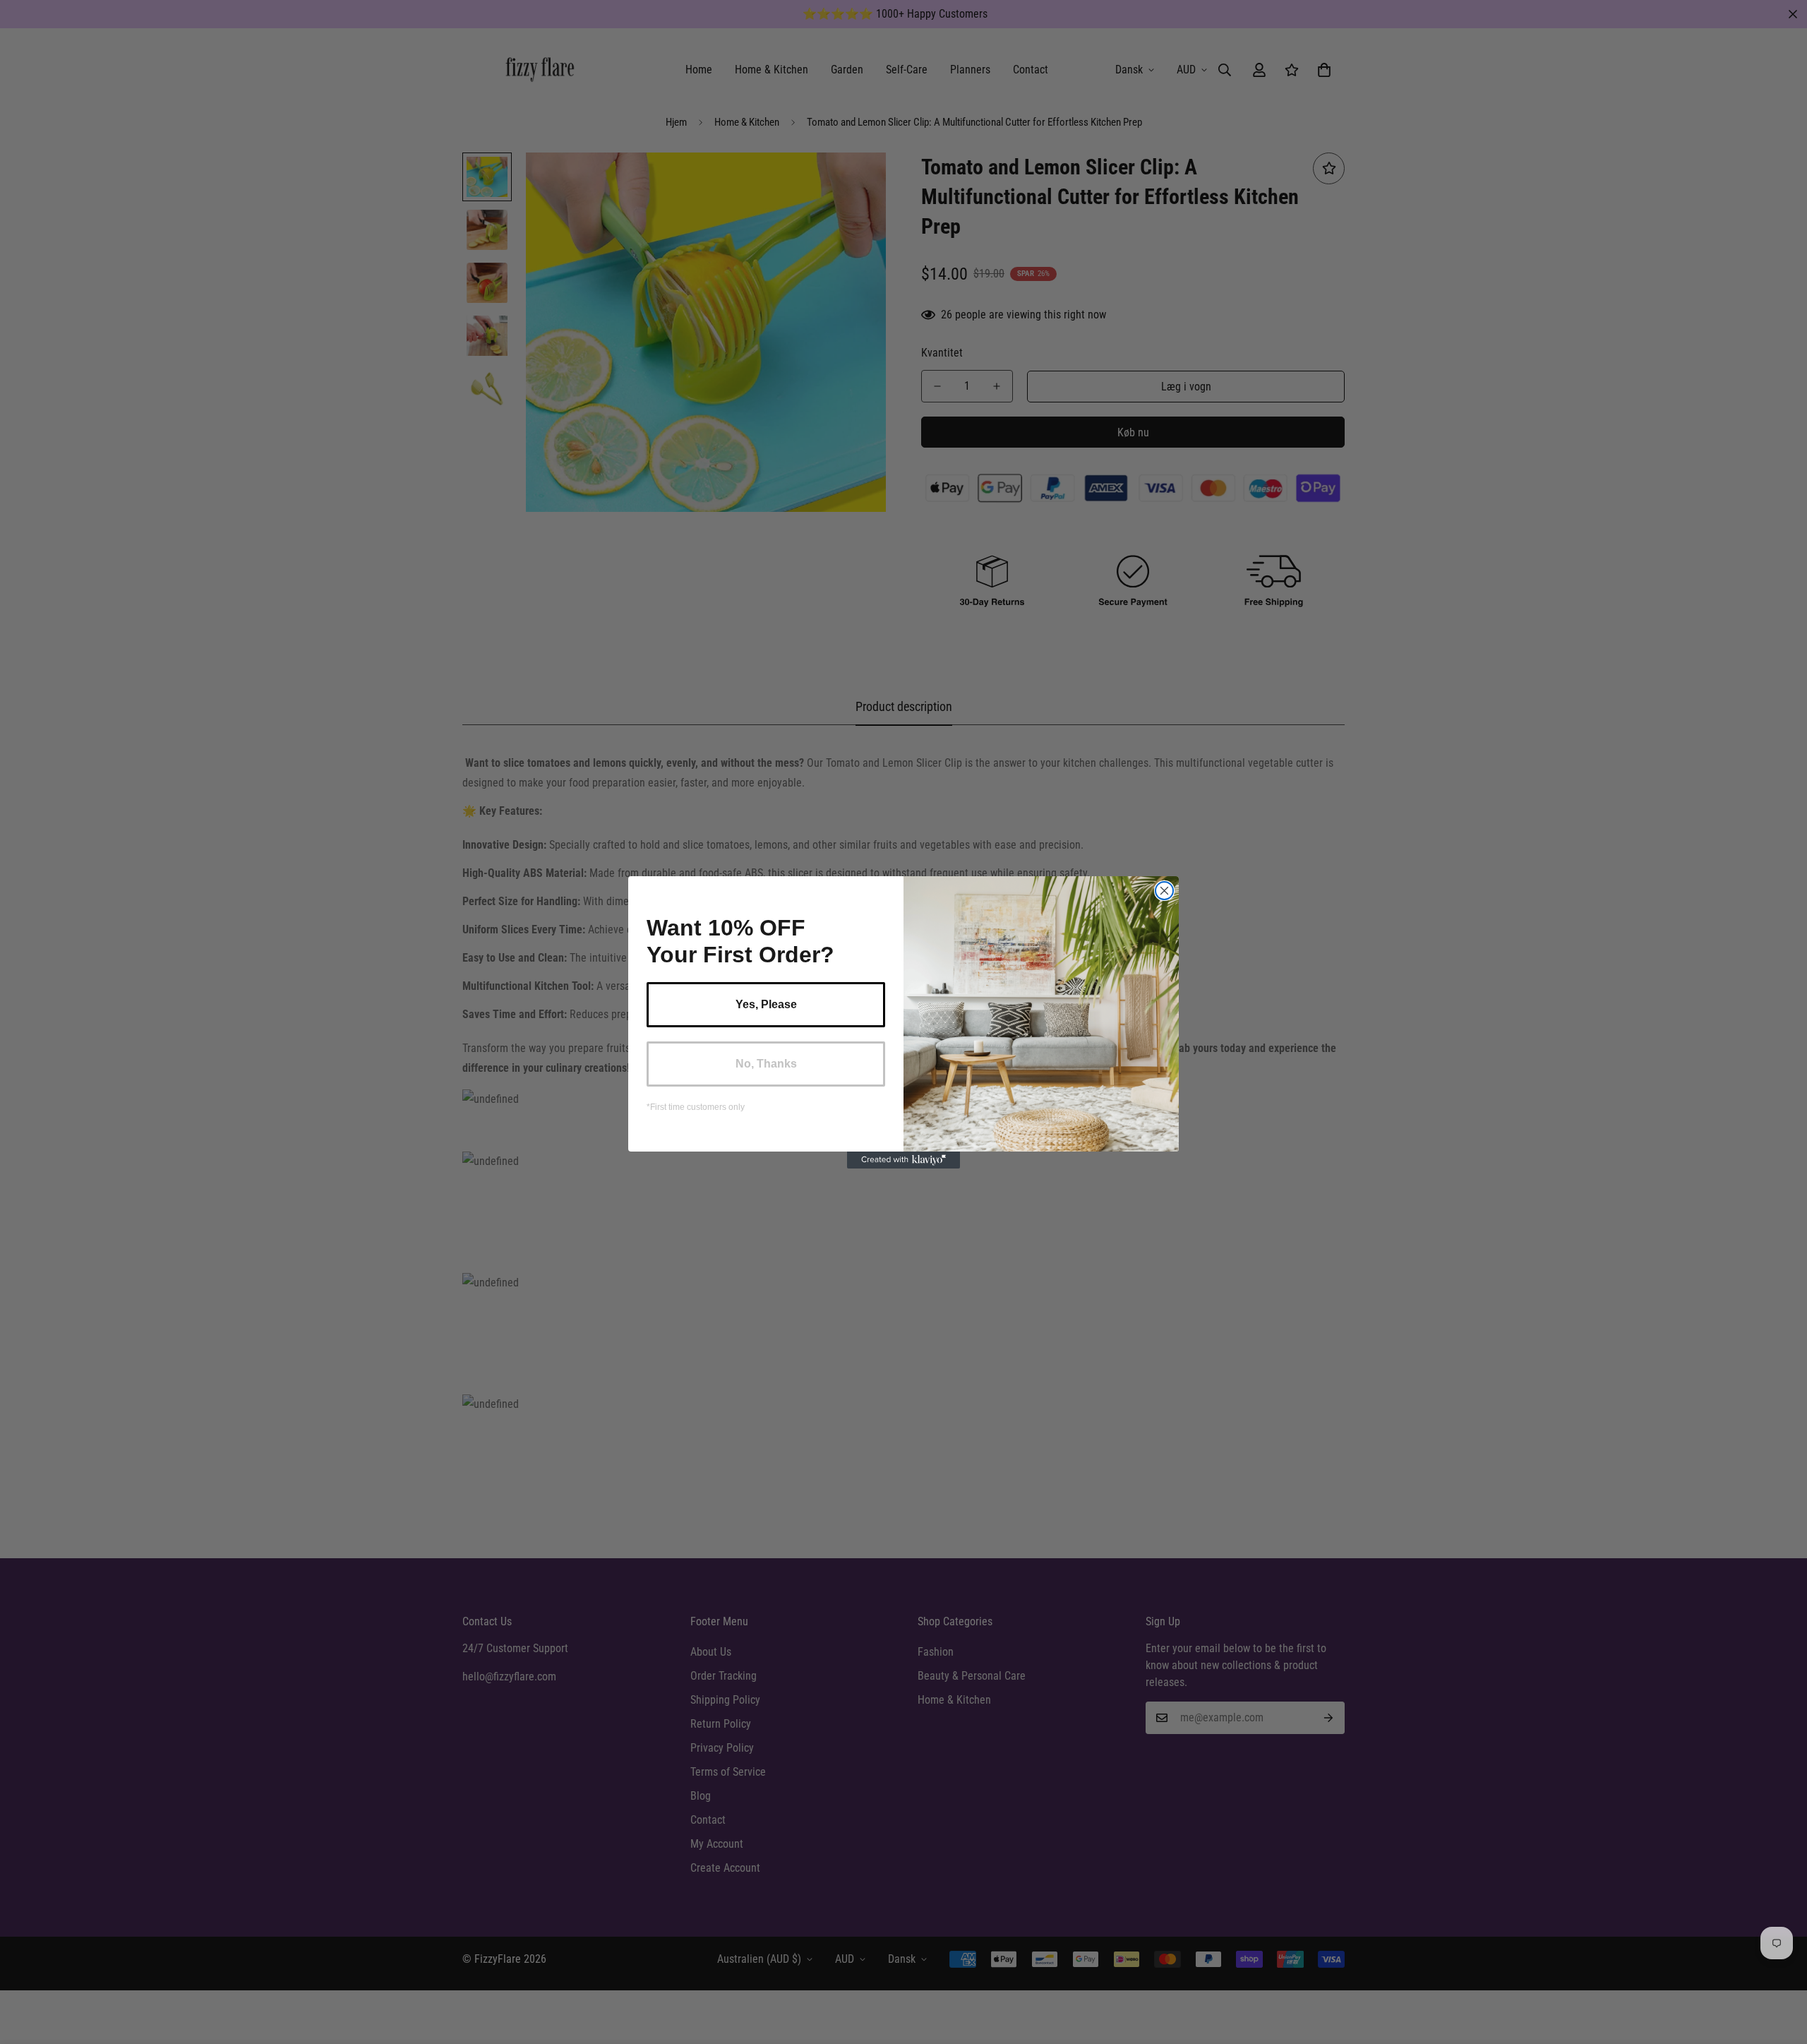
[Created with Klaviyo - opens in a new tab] (903, 1160)
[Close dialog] (1164, 891)
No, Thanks (766, 1064)
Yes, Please (766, 1004)
